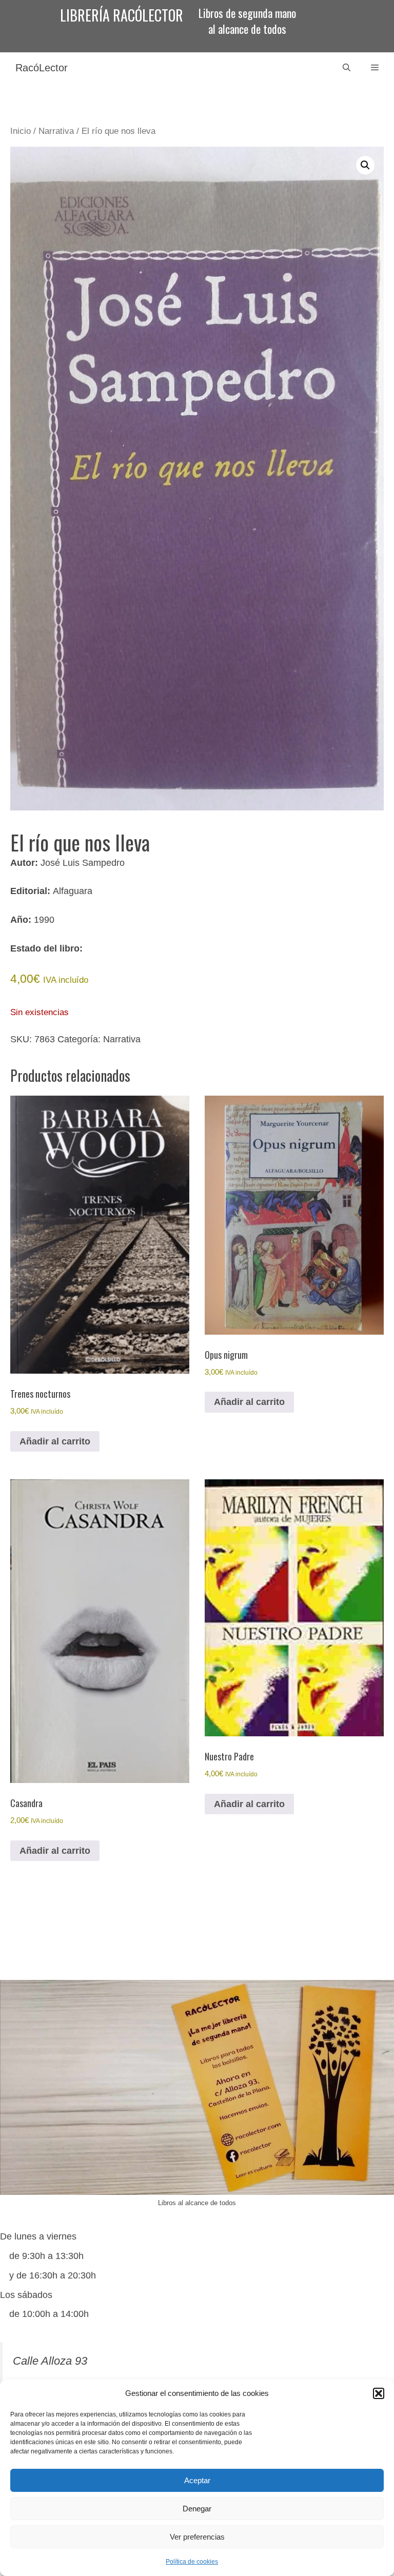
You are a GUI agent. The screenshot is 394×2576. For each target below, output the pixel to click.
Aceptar (197, 2480)
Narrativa (56, 131)
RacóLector (42, 68)
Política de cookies (192, 2562)
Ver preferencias (197, 2537)
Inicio (21, 131)
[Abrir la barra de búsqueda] (347, 68)
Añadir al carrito (55, 1441)
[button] (379, 2393)
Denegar (197, 2509)
